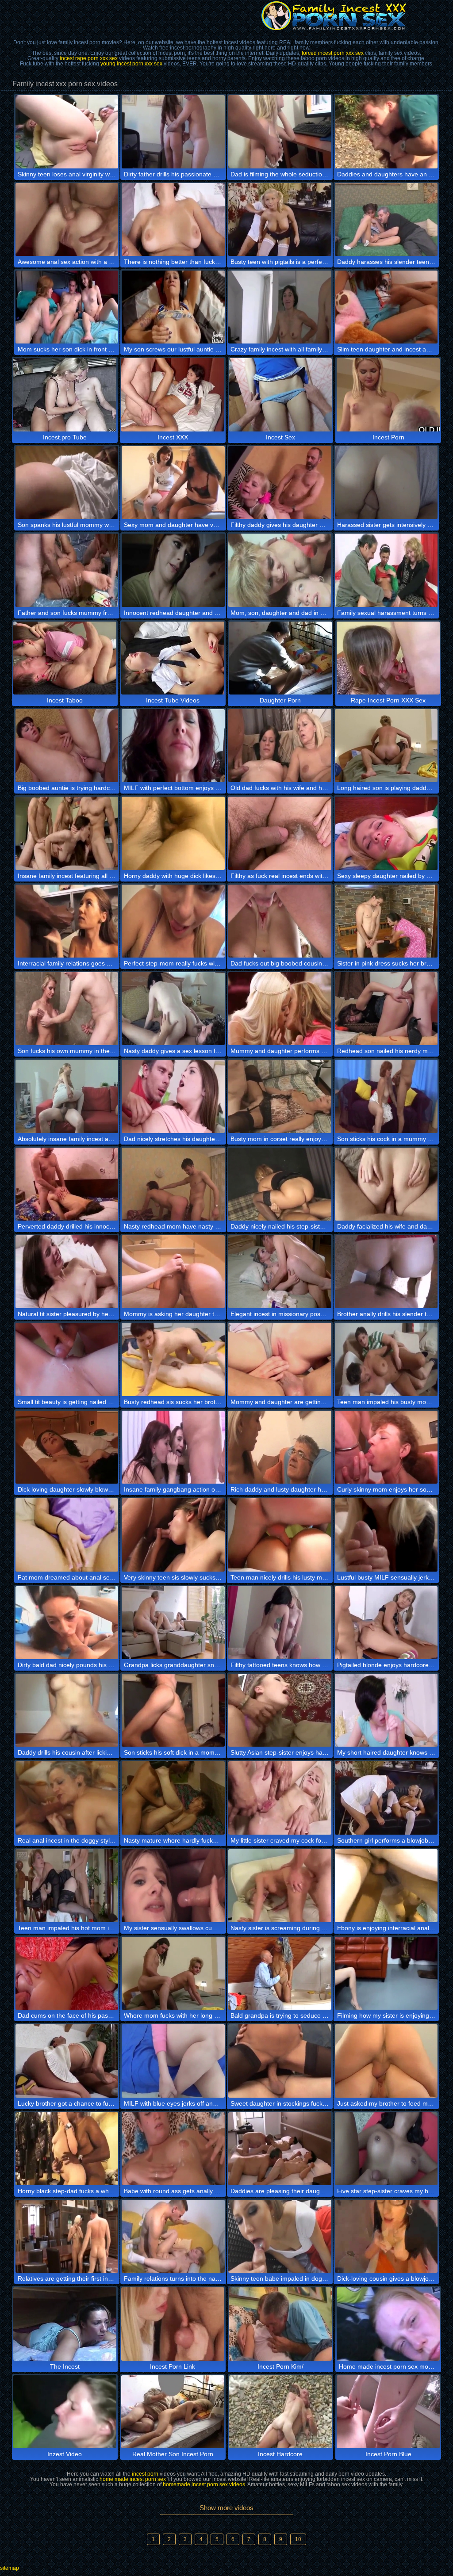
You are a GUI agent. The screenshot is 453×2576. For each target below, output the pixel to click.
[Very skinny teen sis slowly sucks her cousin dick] (173, 1535)
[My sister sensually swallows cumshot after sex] (173, 1886)
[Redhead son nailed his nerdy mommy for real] (386, 1009)
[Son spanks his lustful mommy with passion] (67, 483)
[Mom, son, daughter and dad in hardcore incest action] (280, 570)
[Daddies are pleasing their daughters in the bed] (280, 2149)
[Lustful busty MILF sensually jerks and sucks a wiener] (386, 1535)
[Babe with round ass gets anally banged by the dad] (173, 2149)
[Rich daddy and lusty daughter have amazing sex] (280, 1447)
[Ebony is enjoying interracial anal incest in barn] (386, 1886)
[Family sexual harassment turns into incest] (386, 570)
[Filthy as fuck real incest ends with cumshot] (280, 833)
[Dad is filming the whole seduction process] (280, 132)
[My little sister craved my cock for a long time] (280, 1798)
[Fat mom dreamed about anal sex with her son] (67, 1535)
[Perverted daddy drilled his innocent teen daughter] (67, 1184)
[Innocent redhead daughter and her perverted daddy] (173, 570)
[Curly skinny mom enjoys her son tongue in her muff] (386, 1447)
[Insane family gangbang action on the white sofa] (173, 1447)
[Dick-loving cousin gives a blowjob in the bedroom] (386, 2236)
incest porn (145, 2474)
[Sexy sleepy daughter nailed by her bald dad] (386, 833)
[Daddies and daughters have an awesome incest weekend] (386, 132)
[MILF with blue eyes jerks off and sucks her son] (173, 2061)
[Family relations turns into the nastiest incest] (173, 2236)
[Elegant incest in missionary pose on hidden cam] (280, 1272)
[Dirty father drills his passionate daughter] (173, 132)
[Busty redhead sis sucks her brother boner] (173, 1359)
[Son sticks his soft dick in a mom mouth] (173, 1710)
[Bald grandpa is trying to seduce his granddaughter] (280, 1973)
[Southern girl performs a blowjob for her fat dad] (386, 1798)
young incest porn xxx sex (131, 64)
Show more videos (226, 2508)
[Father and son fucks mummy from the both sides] (67, 570)
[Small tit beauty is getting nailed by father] (67, 1359)
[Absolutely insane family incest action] (67, 1096)
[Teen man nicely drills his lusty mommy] (280, 1535)
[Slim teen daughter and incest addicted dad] (386, 307)
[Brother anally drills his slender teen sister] (386, 1272)
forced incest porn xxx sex (333, 53)
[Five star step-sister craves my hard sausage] (386, 2149)
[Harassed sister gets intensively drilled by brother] (386, 483)
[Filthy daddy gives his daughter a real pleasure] (280, 483)
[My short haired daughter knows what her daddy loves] (386, 1710)
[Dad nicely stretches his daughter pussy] (173, 1096)
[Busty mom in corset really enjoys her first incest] (280, 1096)
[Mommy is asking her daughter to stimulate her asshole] (173, 1272)
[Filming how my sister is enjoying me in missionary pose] (386, 1973)
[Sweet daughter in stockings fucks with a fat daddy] (280, 2061)
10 (298, 2539)
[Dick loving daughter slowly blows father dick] (67, 1447)
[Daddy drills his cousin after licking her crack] (67, 1710)
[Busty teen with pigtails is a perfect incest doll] (280, 219)
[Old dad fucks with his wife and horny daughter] (280, 746)
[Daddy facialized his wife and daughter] (386, 1184)
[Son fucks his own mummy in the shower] (67, 1009)
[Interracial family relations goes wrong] (67, 921)
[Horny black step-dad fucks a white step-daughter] (67, 2149)
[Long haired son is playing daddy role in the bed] (386, 746)
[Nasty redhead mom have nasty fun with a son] (173, 1184)
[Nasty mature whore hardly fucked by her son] (173, 1798)
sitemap (10, 2568)
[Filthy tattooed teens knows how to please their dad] (280, 1623)
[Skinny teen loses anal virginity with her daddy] (67, 132)
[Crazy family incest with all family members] (280, 307)
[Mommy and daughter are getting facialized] (280, 1359)
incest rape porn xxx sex (89, 58)
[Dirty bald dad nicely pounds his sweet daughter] (67, 1623)
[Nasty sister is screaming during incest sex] (280, 1886)
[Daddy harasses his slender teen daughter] (386, 219)
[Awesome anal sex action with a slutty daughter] (67, 219)
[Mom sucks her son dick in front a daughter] (67, 307)
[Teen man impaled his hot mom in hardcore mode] (67, 1886)
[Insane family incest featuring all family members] (67, 833)
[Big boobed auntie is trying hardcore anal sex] (67, 746)
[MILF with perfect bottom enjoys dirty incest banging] (173, 746)
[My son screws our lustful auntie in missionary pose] (173, 307)
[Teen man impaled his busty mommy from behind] (386, 1359)
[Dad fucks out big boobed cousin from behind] (280, 921)
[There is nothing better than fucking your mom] (173, 219)
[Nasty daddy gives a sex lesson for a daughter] (173, 1009)
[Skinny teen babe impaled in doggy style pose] (280, 2236)
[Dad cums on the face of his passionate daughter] (67, 1973)
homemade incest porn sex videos (204, 2484)
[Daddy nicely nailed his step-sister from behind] (280, 1184)
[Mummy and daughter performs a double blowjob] (280, 1009)
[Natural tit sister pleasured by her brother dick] (67, 1272)
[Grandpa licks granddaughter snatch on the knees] (173, 1623)
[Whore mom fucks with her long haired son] (173, 1973)
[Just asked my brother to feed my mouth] (386, 2061)
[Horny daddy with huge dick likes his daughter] (173, 833)
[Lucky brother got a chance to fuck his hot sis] (67, 2061)
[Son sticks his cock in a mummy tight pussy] (386, 1096)
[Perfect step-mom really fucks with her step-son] (173, 921)
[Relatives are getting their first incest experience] (67, 2236)
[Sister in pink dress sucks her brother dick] (386, 921)
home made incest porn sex (133, 2479)
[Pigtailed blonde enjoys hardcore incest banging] (386, 1623)
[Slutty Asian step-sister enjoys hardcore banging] (280, 1710)
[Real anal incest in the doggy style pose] (67, 1798)
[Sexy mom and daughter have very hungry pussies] (173, 483)
